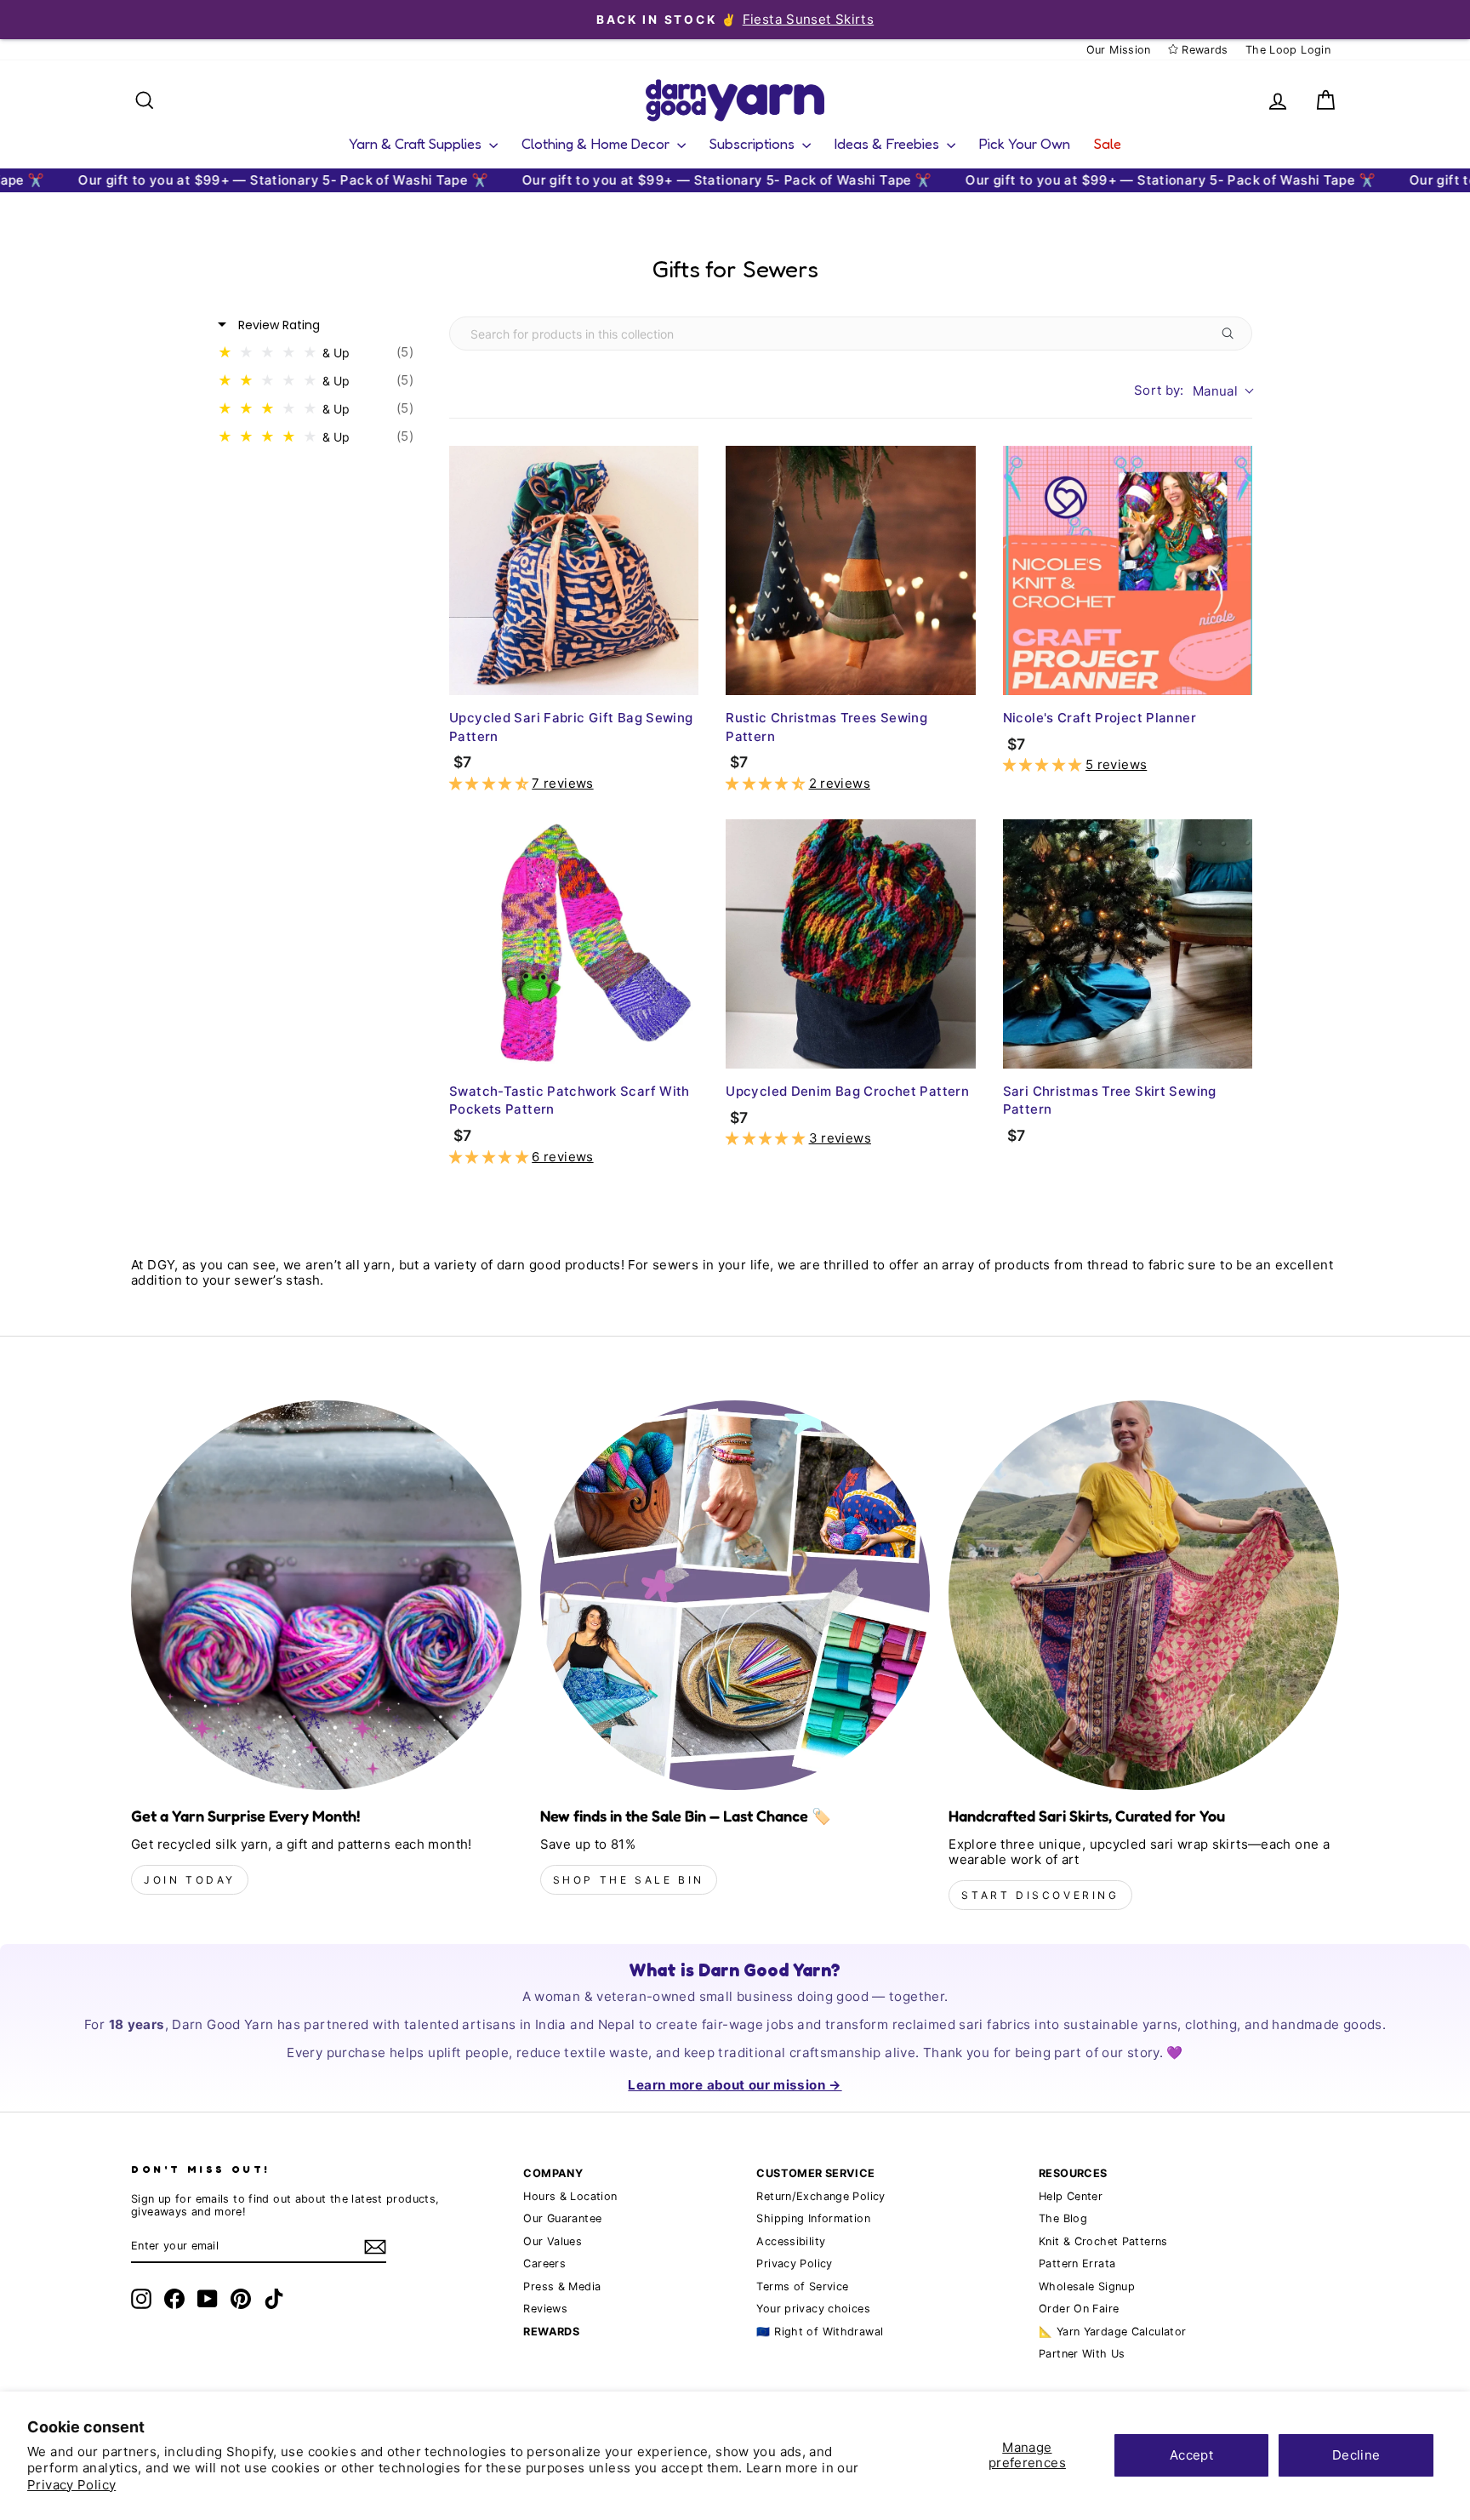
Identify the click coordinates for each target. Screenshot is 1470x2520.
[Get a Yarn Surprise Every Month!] (326, 1596)
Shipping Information (813, 2218)
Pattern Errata (1077, 2263)
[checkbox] (320, 353)
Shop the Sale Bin (629, 1880)
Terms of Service (802, 2286)
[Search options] (1231, 334)
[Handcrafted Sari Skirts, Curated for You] (1144, 1596)
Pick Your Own (1025, 143)
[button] (490, 783)
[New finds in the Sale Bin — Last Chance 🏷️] (735, 1596)
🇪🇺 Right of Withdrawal (820, 2332)
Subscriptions (754, 143)
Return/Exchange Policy (820, 2196)
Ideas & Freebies (889, 143)
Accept (1191, 2455)
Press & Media (562, 2286)
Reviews (545, 2309)
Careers (544, 2263)
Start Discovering (1040, 1895)
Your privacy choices (813, 2309)
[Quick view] (681, 678)
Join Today (190, 1880)
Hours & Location (570, 2196)
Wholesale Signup (1087, 2286)
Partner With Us (1082, 2354)
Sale (1108, 143)
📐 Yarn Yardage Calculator (1112, 2332)
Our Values (553, 2241)
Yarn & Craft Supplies (417, 143)
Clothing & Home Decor (597, 143)
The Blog (1063, 2218)
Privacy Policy (71, 2485)
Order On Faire (1079, 2309)
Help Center (1071, 2196)
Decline (1356, 2455)
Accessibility (791, 2241)
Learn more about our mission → (735, 2085)
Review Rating (277, 325)
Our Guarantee (562, 2218)
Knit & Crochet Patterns (1103, 2241)
